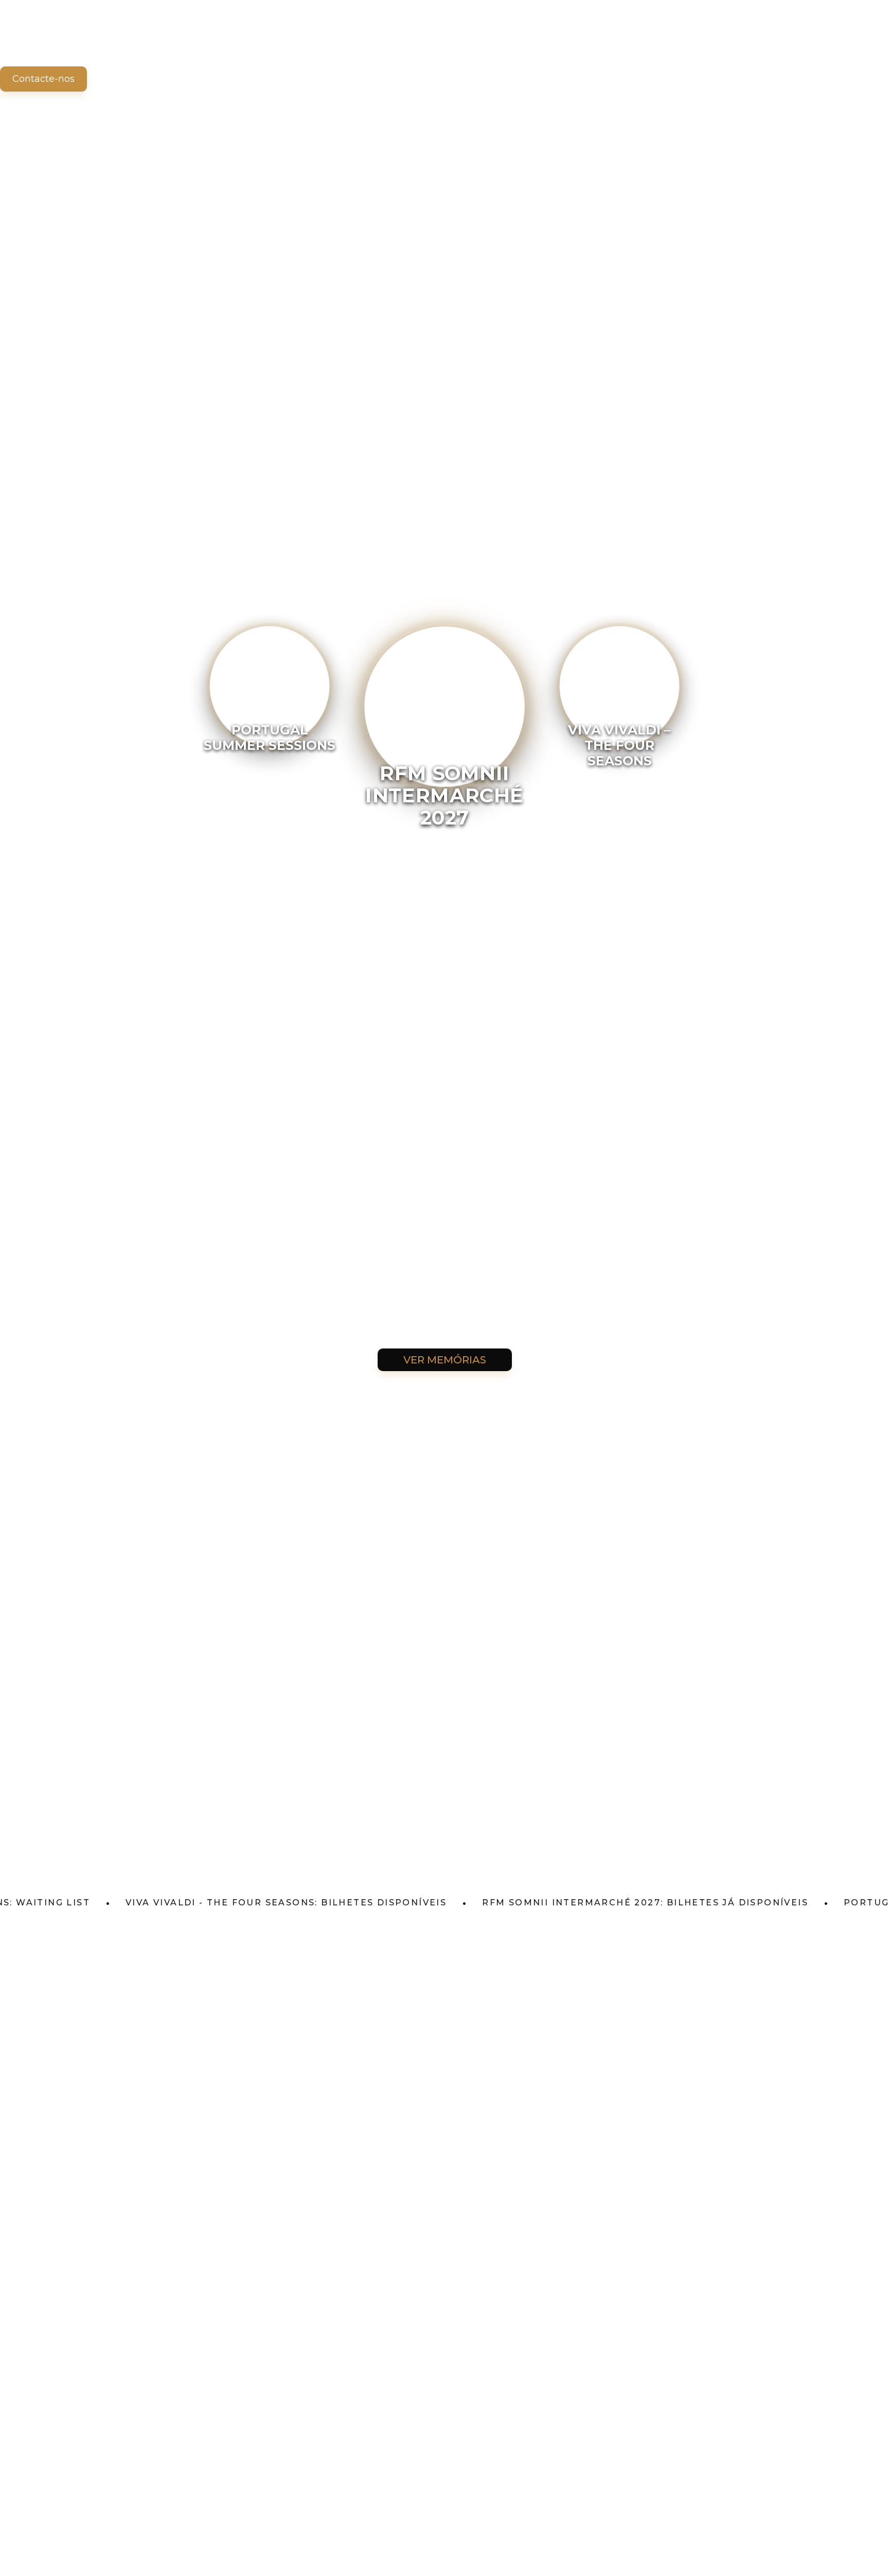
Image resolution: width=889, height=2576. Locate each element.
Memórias (171, 41)
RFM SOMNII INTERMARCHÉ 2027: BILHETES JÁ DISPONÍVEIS (579, 1903)
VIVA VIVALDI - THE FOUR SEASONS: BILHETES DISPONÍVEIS (220, 1903)
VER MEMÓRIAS (445, 1360)
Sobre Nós (99, 41)
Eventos (31, 41)
